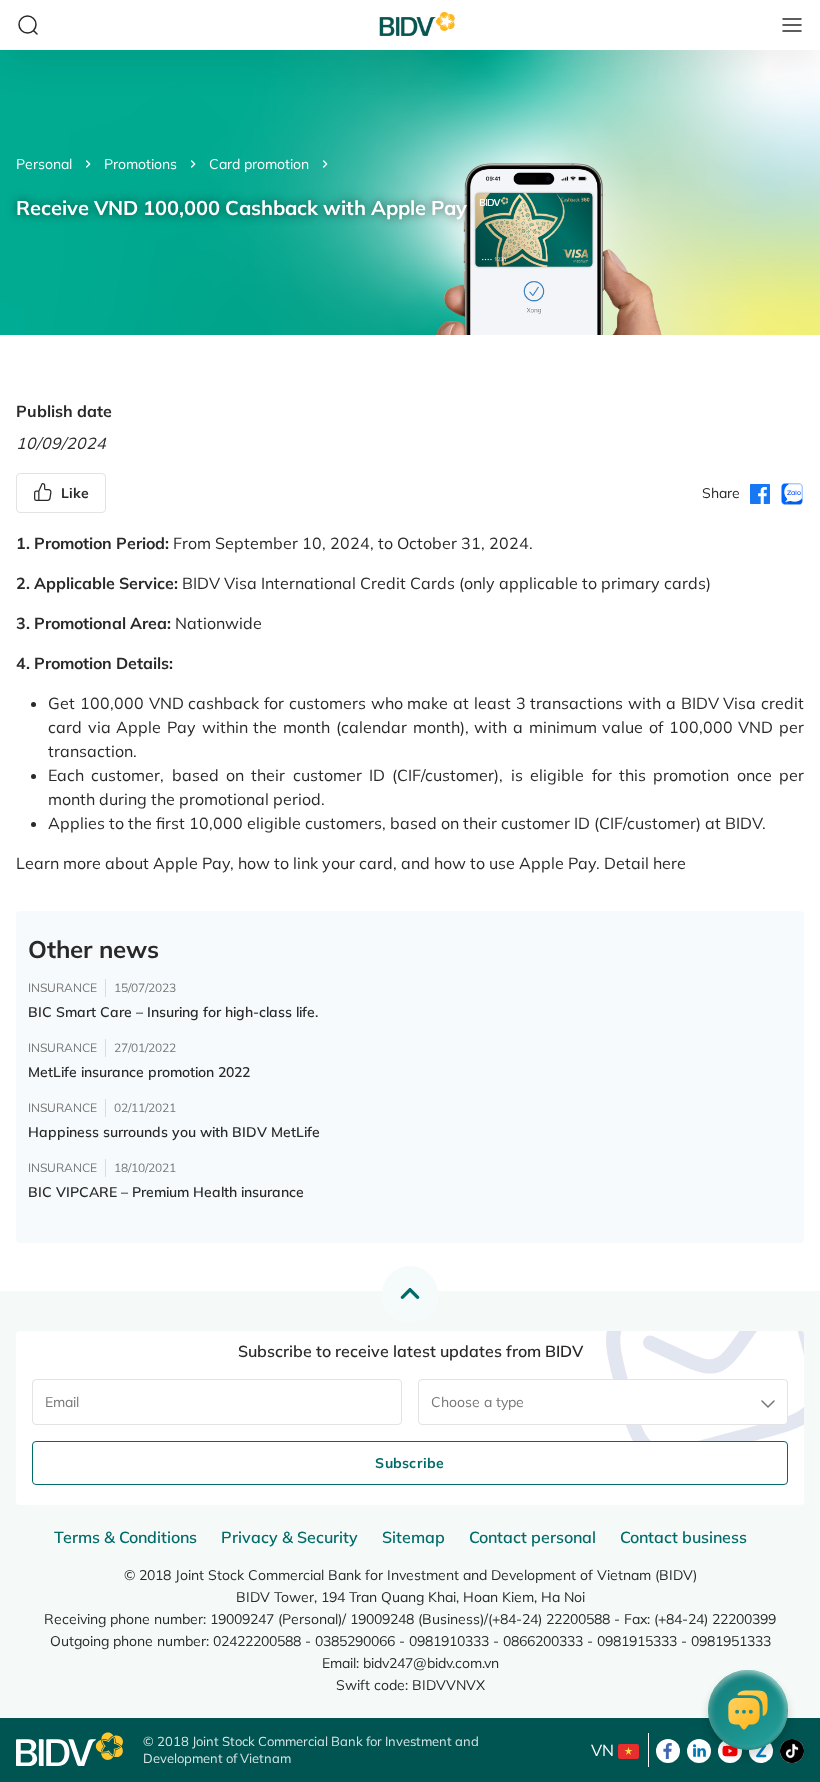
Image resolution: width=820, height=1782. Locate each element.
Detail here (645, 863)
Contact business (683, 1537)
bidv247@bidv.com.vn (431, 1663)
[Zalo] (761, 1749)
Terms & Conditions (125, 1537)
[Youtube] (730, 1749)
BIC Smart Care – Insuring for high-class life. (173, 1012)
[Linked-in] (699, 1749)
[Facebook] (668, 1749)
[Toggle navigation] (792, 25)
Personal (44, 164)
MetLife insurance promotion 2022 (139, 1072)
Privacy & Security (289, 1537)
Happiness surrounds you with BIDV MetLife (174, 1132)
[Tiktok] (792, 1749)
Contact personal (532, 1537)
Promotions (140, 164)
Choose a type (477, 1402)
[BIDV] (69, 1749)
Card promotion (259, 164)
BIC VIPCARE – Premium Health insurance (166, 1192)
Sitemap (413, 1537)
